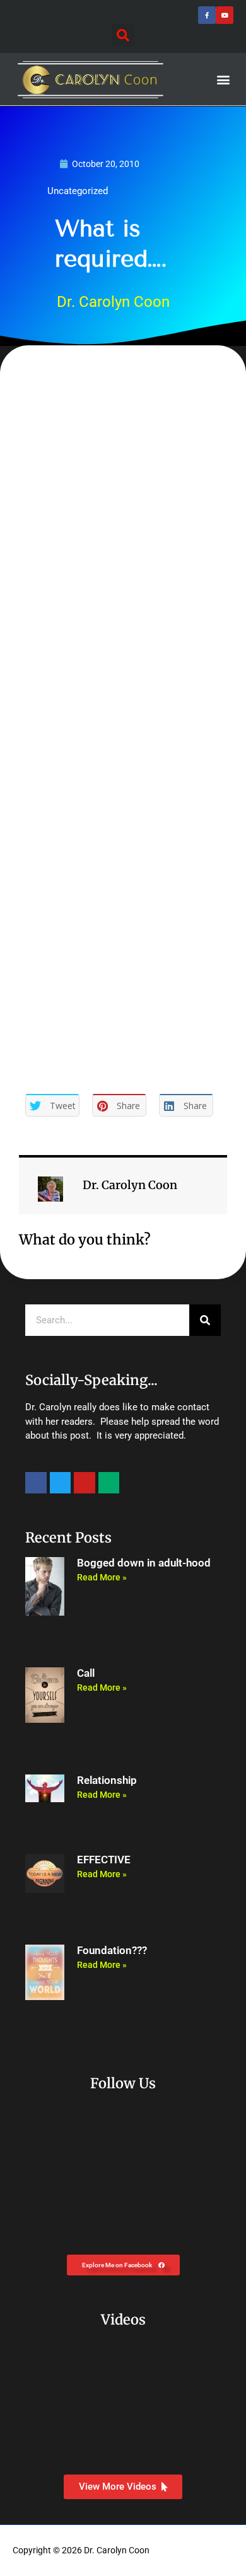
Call (86, 1673)
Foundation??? (112, 1951)
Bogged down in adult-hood (144, 1563)
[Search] (205, 1320)
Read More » (102, 1577)
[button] (123, 35)
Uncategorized (78, 191)
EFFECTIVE (104, 1860)
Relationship (107, 1780)
